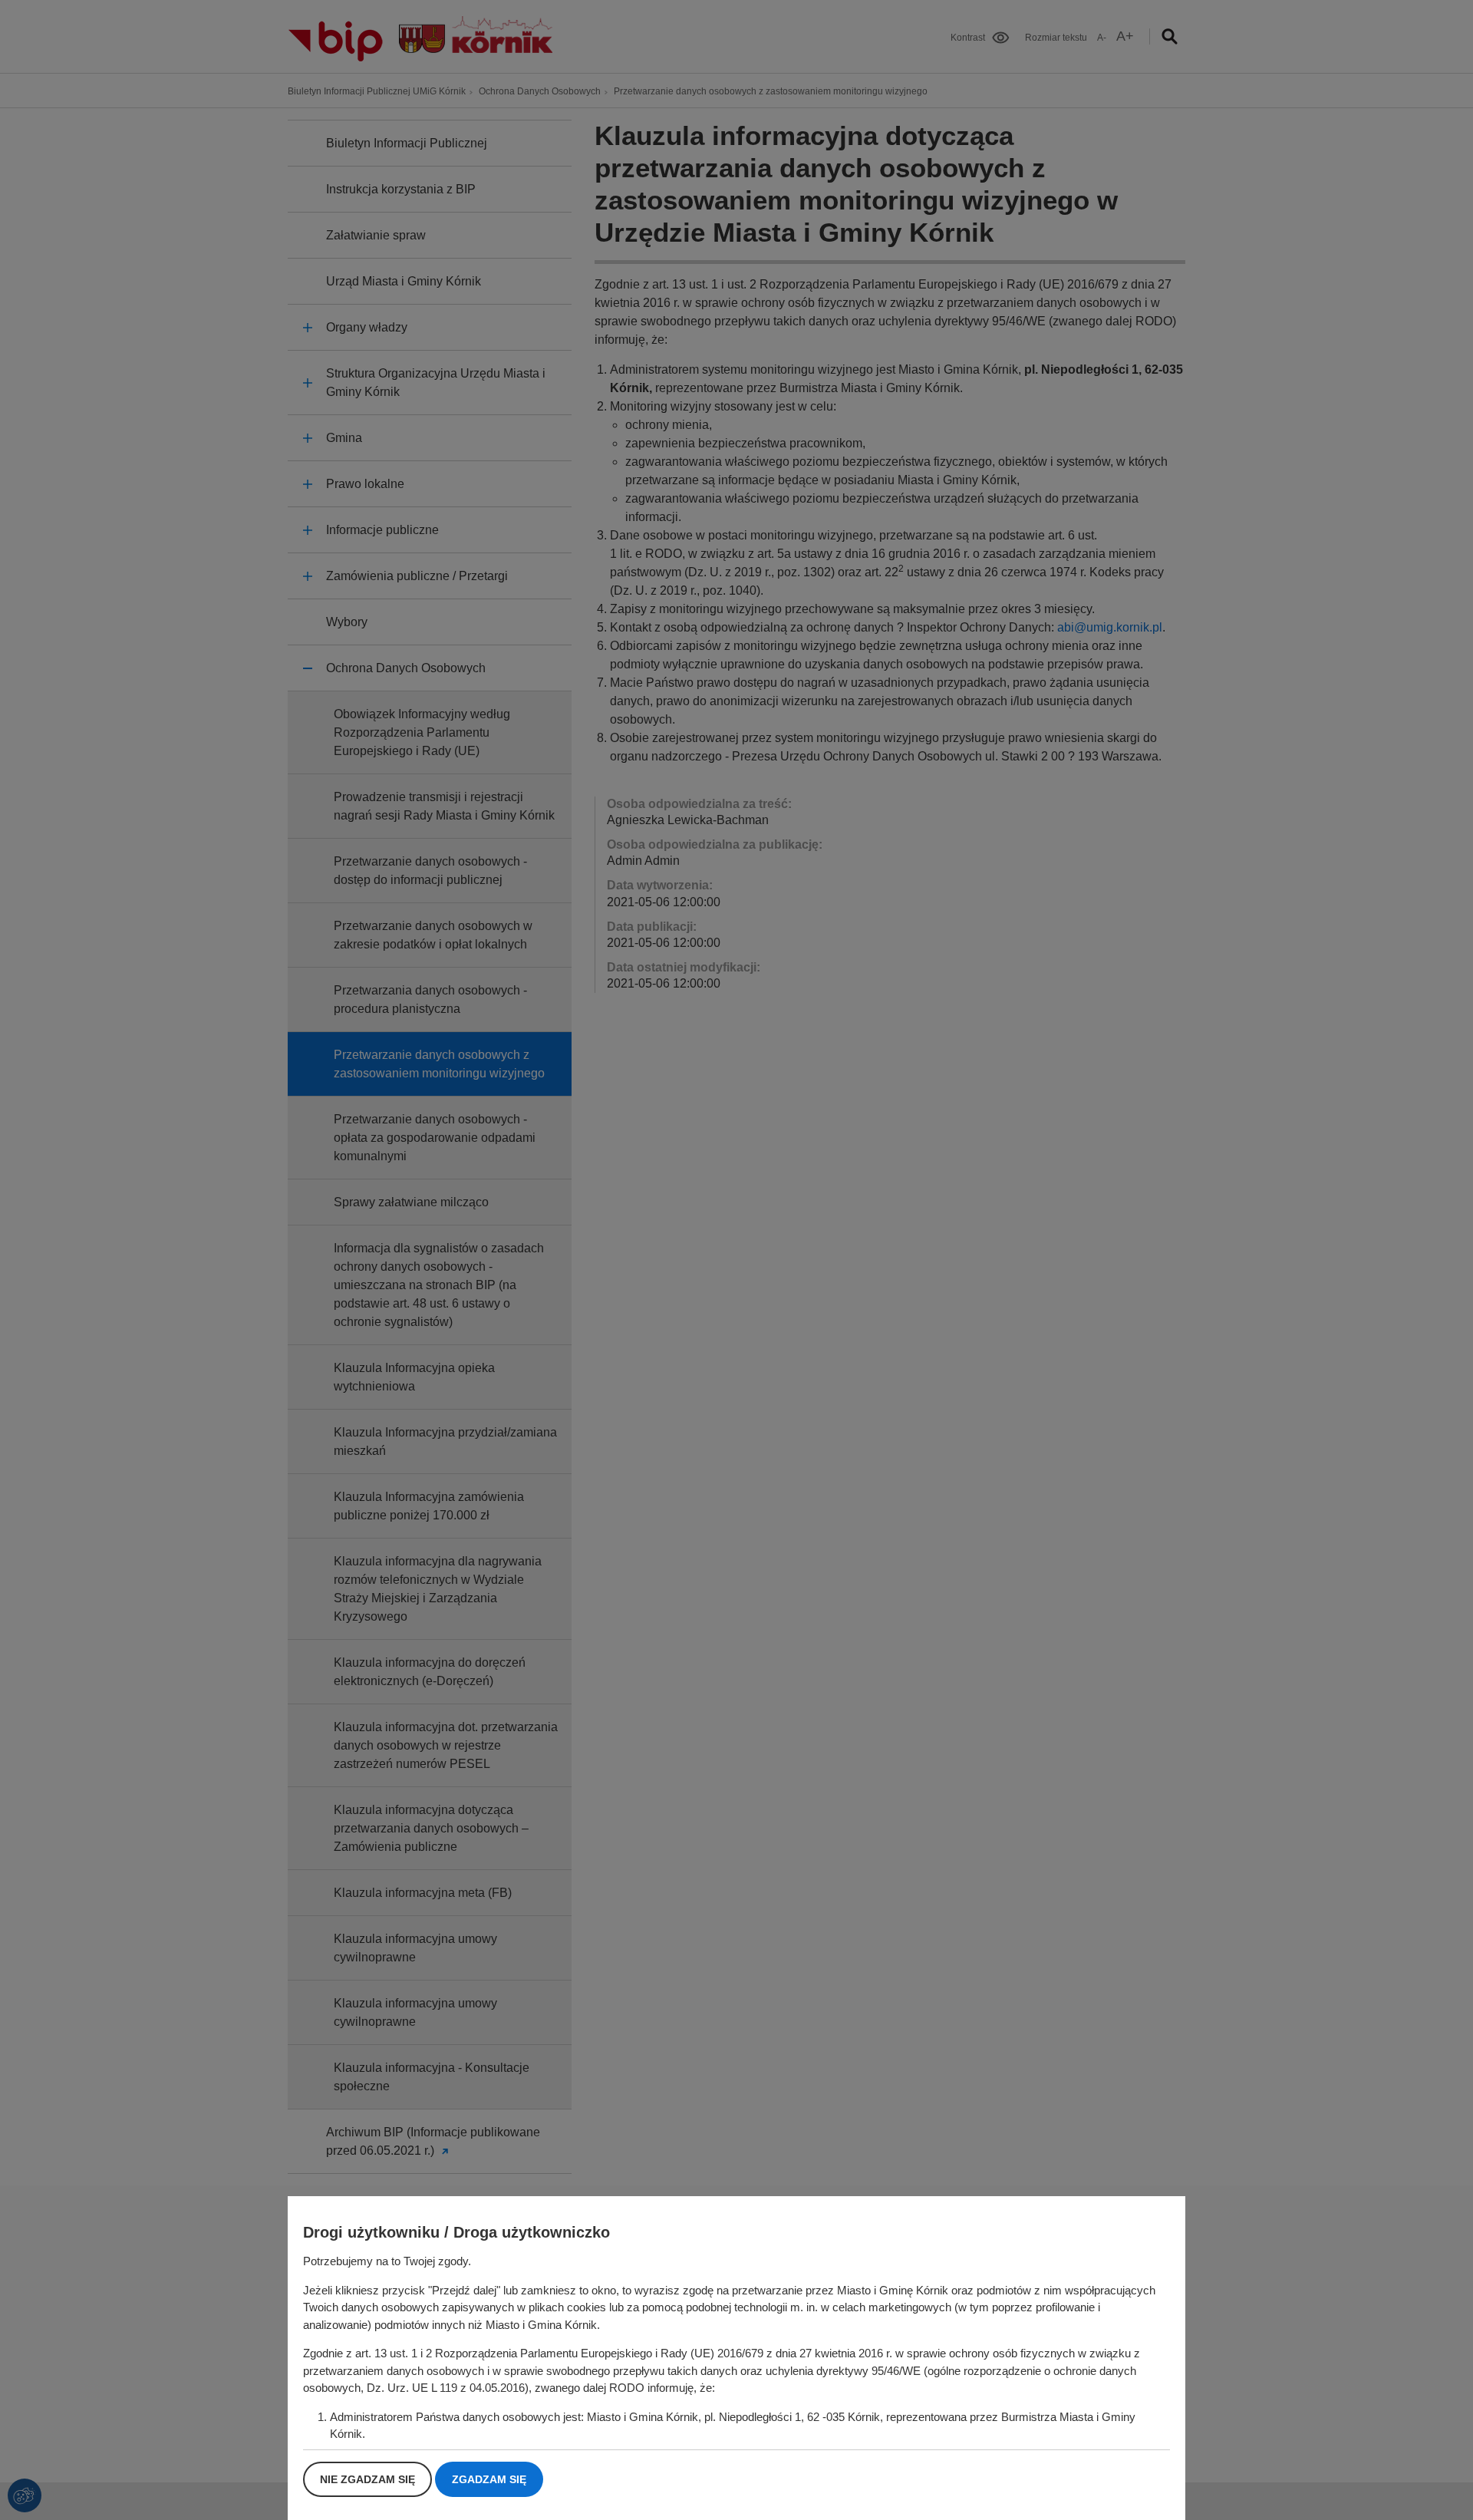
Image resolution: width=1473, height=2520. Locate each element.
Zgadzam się (489, 2479)
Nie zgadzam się (367, 2479)
